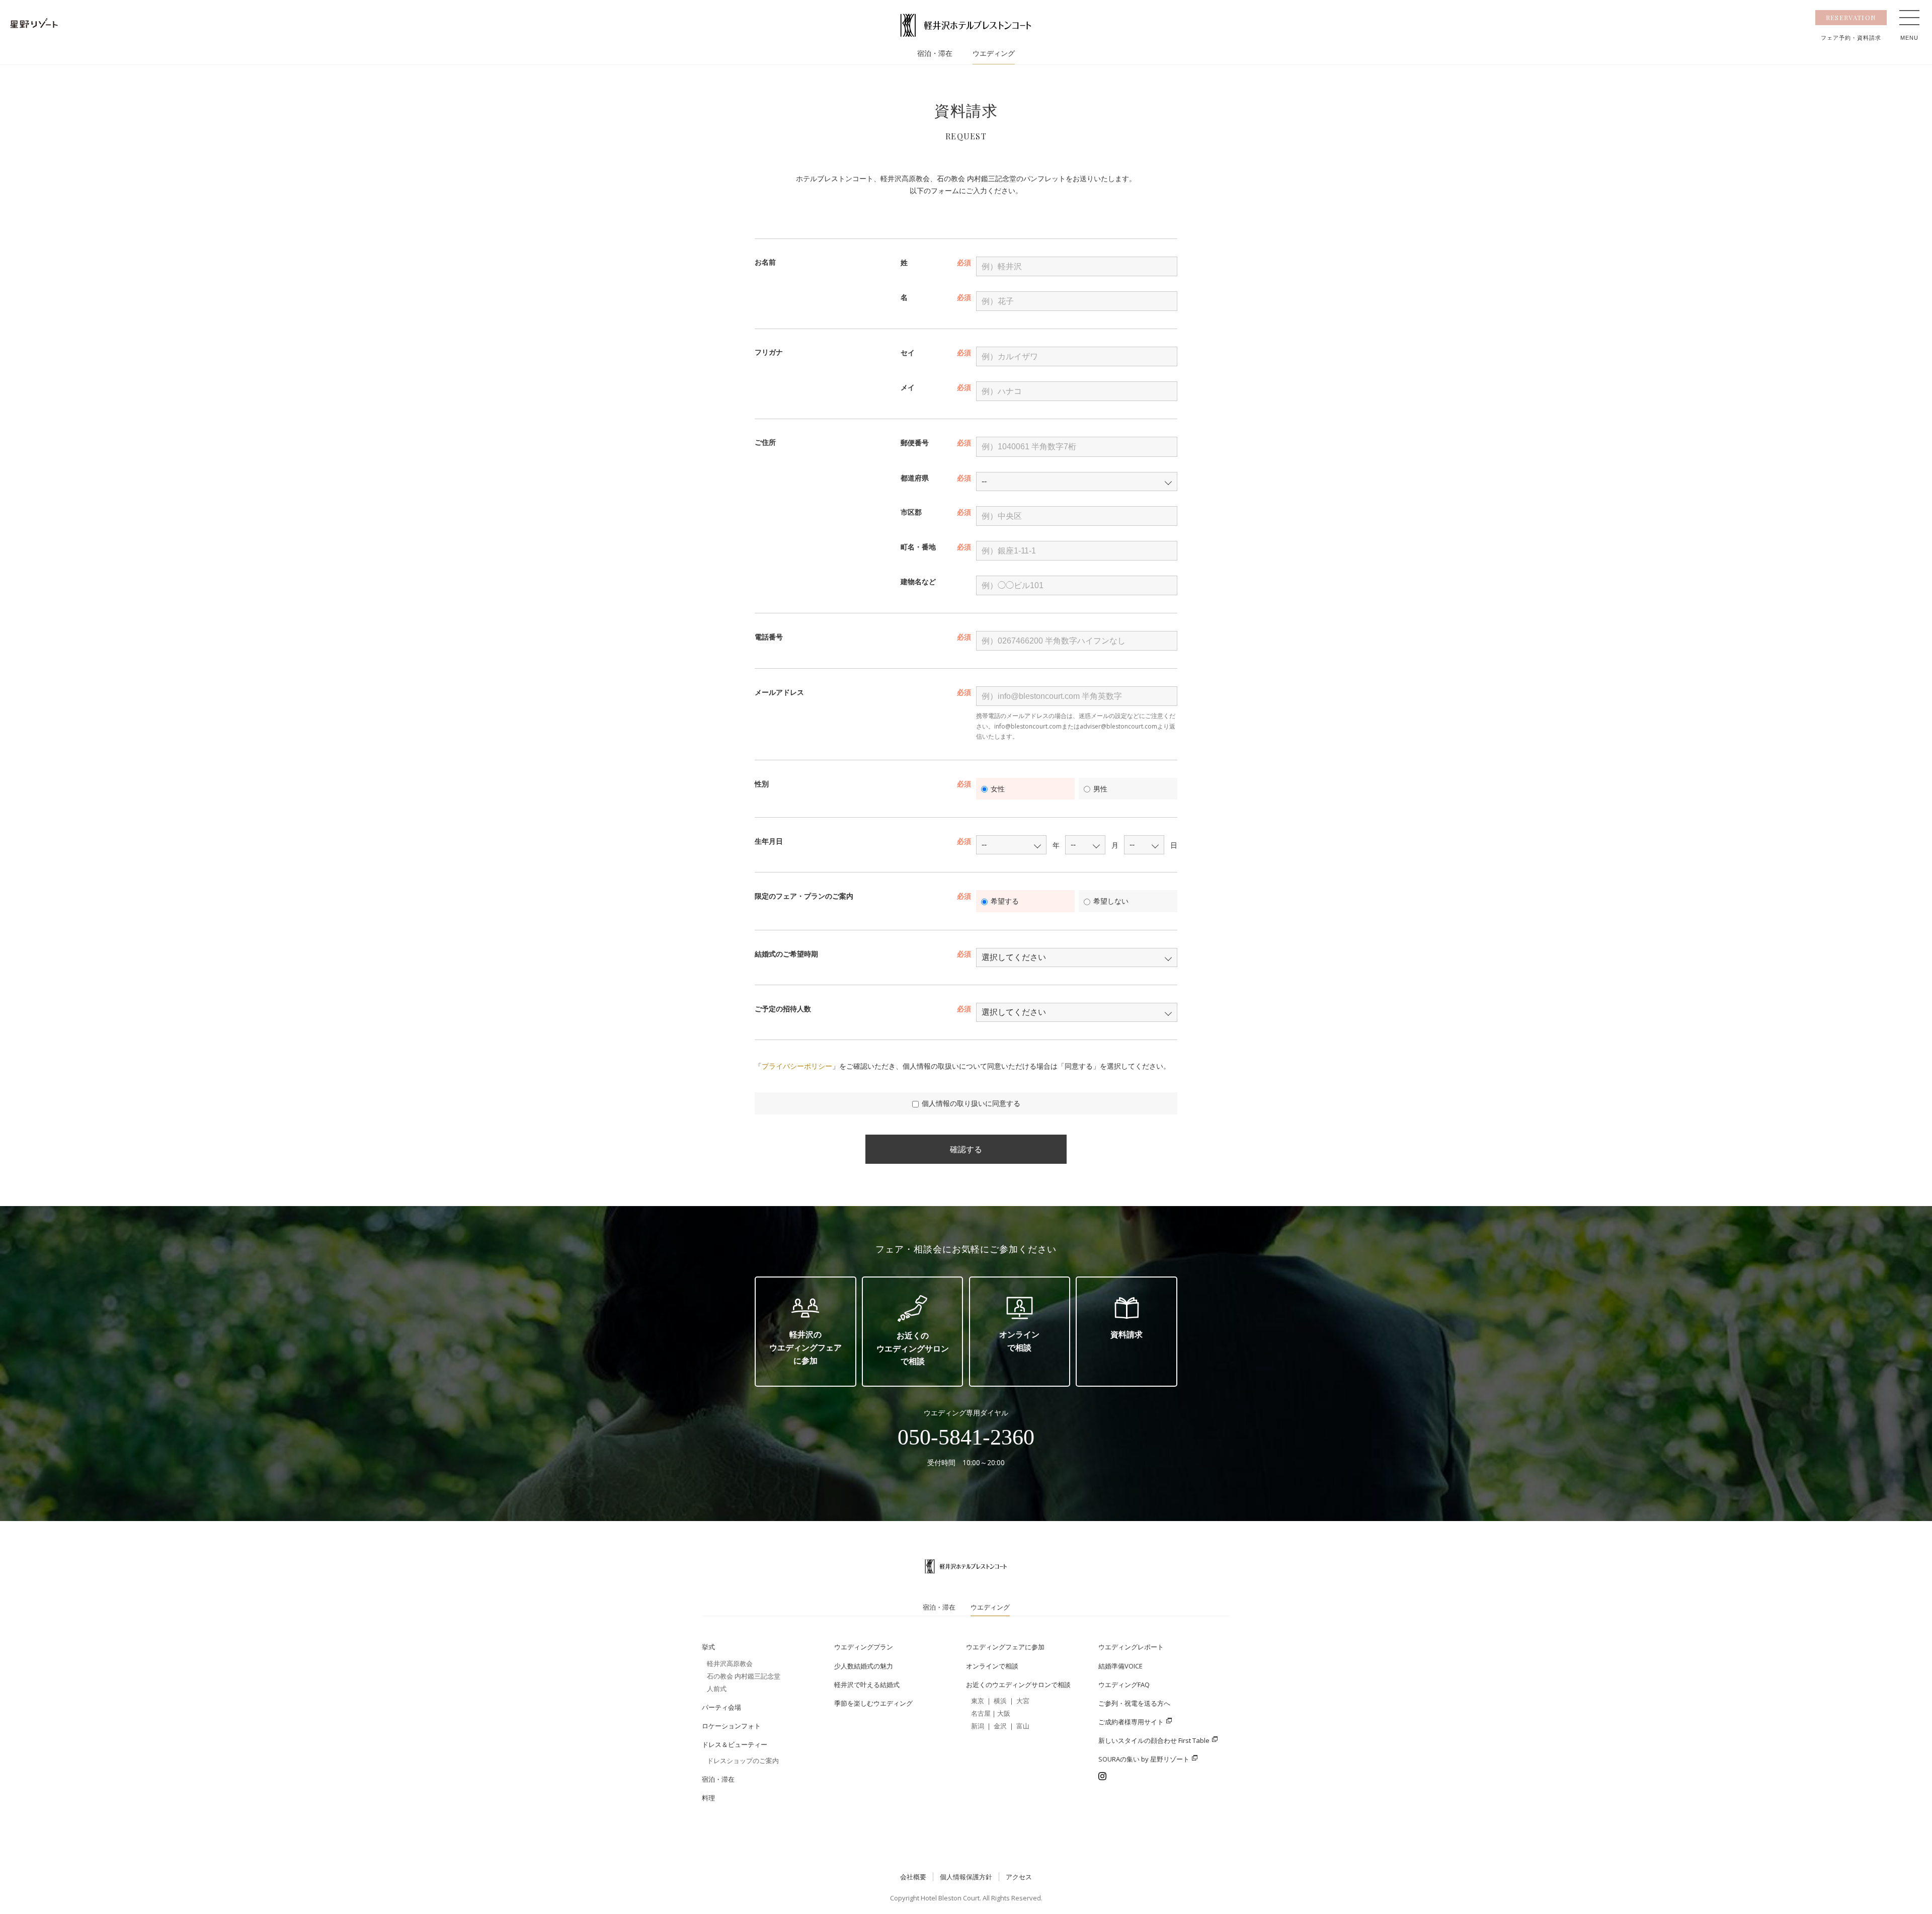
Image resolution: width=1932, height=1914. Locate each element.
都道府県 (915, 478)
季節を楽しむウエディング (873, 1703)
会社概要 (913, 1877)
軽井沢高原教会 (730, 1663)
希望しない (1111, 901)
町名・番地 (918, 547)
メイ (908, 387)
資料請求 (1126, 1334)
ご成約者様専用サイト (1131, 1722)
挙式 (708, 1647)
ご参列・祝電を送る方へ (1134, 1703)
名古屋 (981, 1713)
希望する (1005, 901)
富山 (1023, 1726)
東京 (978, 1701)
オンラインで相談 (1019, 1341)
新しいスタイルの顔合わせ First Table (1154, 1740)
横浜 (1000, 1701)
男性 (1100, 789)
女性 (998, 789)
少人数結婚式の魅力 (864, 1666)
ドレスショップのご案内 (743, 1761)
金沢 (1000, 1726)
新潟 (978, 1726)
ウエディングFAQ (1124, 1685)
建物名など (918, 581)
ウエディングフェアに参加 (1005, 1647)
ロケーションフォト (731, 1726)
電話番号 (769, 637)
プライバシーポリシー (797, 1066)
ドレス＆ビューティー (735, 1744)
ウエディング (994, 54)
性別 (762, 784)
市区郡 (911, 512)
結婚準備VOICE (1120, 1666)
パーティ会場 (721, 1707)
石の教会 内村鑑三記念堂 (744, 1676)
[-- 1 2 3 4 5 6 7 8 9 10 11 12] (1085, 845)
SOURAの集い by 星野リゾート (1144, 1759)
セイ (908, 352)
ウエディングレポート (1131, 1647)
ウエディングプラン (864, 1647)
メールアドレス (779, 692)
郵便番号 (915, 443)
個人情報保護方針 (966, 1877)
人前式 (717, 1689)
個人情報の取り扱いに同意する (971, 1103)
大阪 (1004, 1713)
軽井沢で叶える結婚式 (867, 1685)
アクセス (1019, 1877)
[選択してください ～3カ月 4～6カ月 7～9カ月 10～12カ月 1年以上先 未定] (1077, 958)
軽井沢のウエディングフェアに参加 (806, 1347)
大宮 (1023, 1701)
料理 (708, 1798)
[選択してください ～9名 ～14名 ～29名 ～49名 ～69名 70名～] (1077, 1012)
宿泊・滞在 (935, 54)
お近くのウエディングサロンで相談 (913, 1348)
